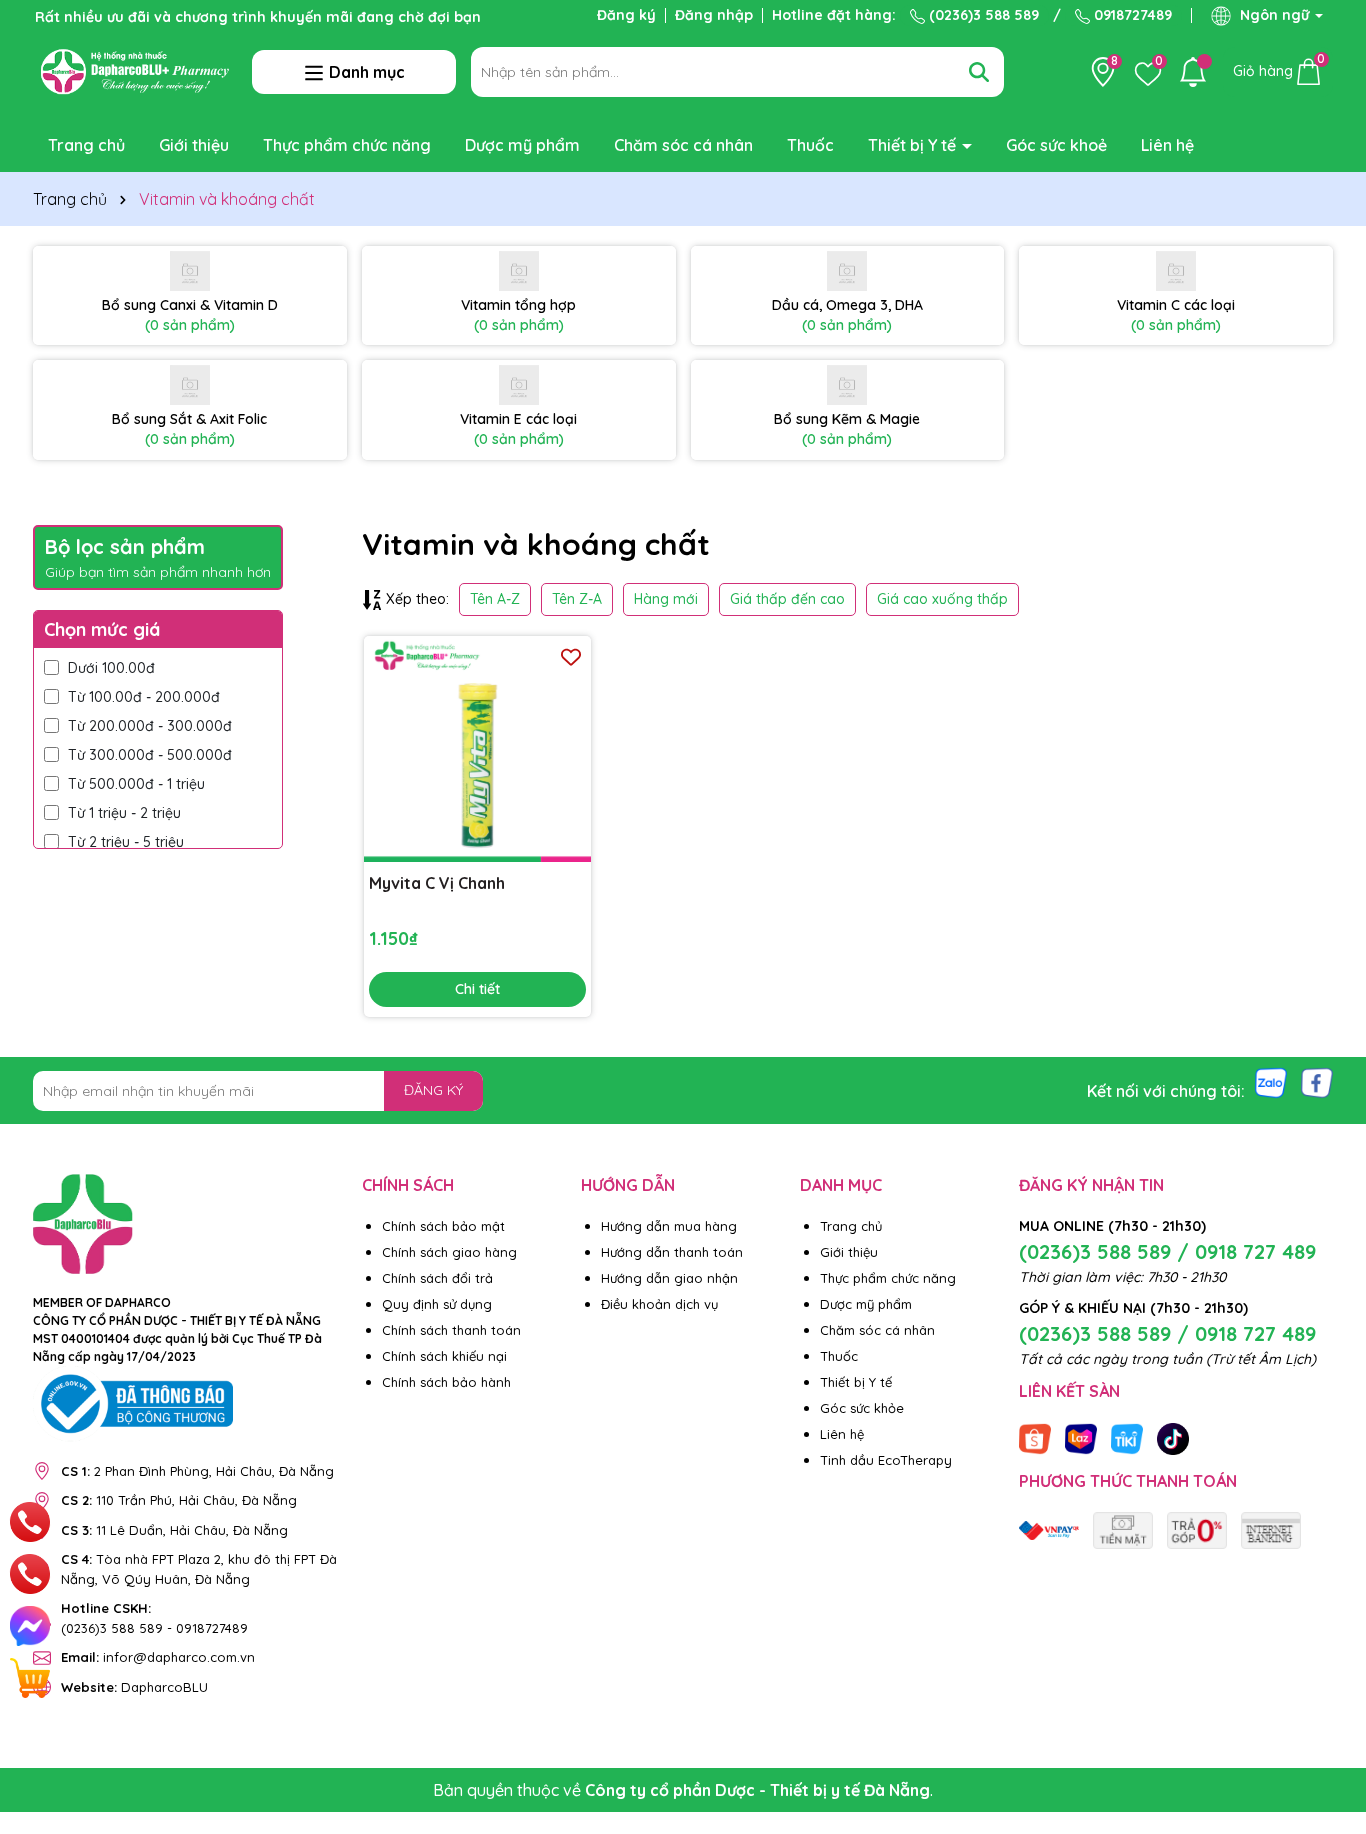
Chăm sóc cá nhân (683, 145)
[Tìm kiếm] (979, 72)
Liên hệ (1167, 145)
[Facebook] (1317, 1082)
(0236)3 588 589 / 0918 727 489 (1167, 1251)
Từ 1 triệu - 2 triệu (124, 813)
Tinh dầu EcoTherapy (886, 1460)
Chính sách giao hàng (449, 1252)
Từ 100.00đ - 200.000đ (144, 697)
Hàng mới (666, 599)
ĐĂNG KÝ (433, 1090)
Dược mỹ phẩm (522, 145)
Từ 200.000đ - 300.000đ (150, 726)
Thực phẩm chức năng (347, 145)
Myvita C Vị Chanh (437, 883)
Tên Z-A (577, 599)
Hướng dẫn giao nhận (669, 1278)
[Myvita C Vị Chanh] (477, 749)
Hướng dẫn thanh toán (672, 1252)
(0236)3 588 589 (982, 15)
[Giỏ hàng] (30, 1678)
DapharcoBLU (134, 1687)
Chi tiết (477, 989)
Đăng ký (626, 15)
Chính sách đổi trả (437, 1278)
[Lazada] (1081, 1437)
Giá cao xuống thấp (942, 599)
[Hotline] (30, 1522)
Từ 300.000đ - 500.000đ (150, 755)
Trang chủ (86, 145)
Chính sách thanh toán (451, 1330)
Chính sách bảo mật (443, 1226)
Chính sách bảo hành (446, 1382)
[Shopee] (1035, 1437)
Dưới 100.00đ (111, 668)
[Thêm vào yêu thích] (571, 656)
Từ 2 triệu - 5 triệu (126, 842)
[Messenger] (30, 1626)
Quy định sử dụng (437, 1304)
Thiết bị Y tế (914, 145)
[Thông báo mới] (1193, 72)
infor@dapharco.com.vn (158, 1657)
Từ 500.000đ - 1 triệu (136, 784)
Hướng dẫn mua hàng (669, 1226)
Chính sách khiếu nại (444, 1356)
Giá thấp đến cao (787, 599)
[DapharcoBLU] (1049, 1529)
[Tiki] (1127, 1437)
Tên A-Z (495, 599)
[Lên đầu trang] (1326, 1714)
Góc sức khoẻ (1056, 145)
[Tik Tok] (1173, 1437)
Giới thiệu (194, 145)
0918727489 (1131, 15)
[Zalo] (1271, 1082)
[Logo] (135, 70)
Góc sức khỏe (862, 1408)
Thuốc (810, 145)
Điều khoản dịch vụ (659, 1304)
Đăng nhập (714, 15)
